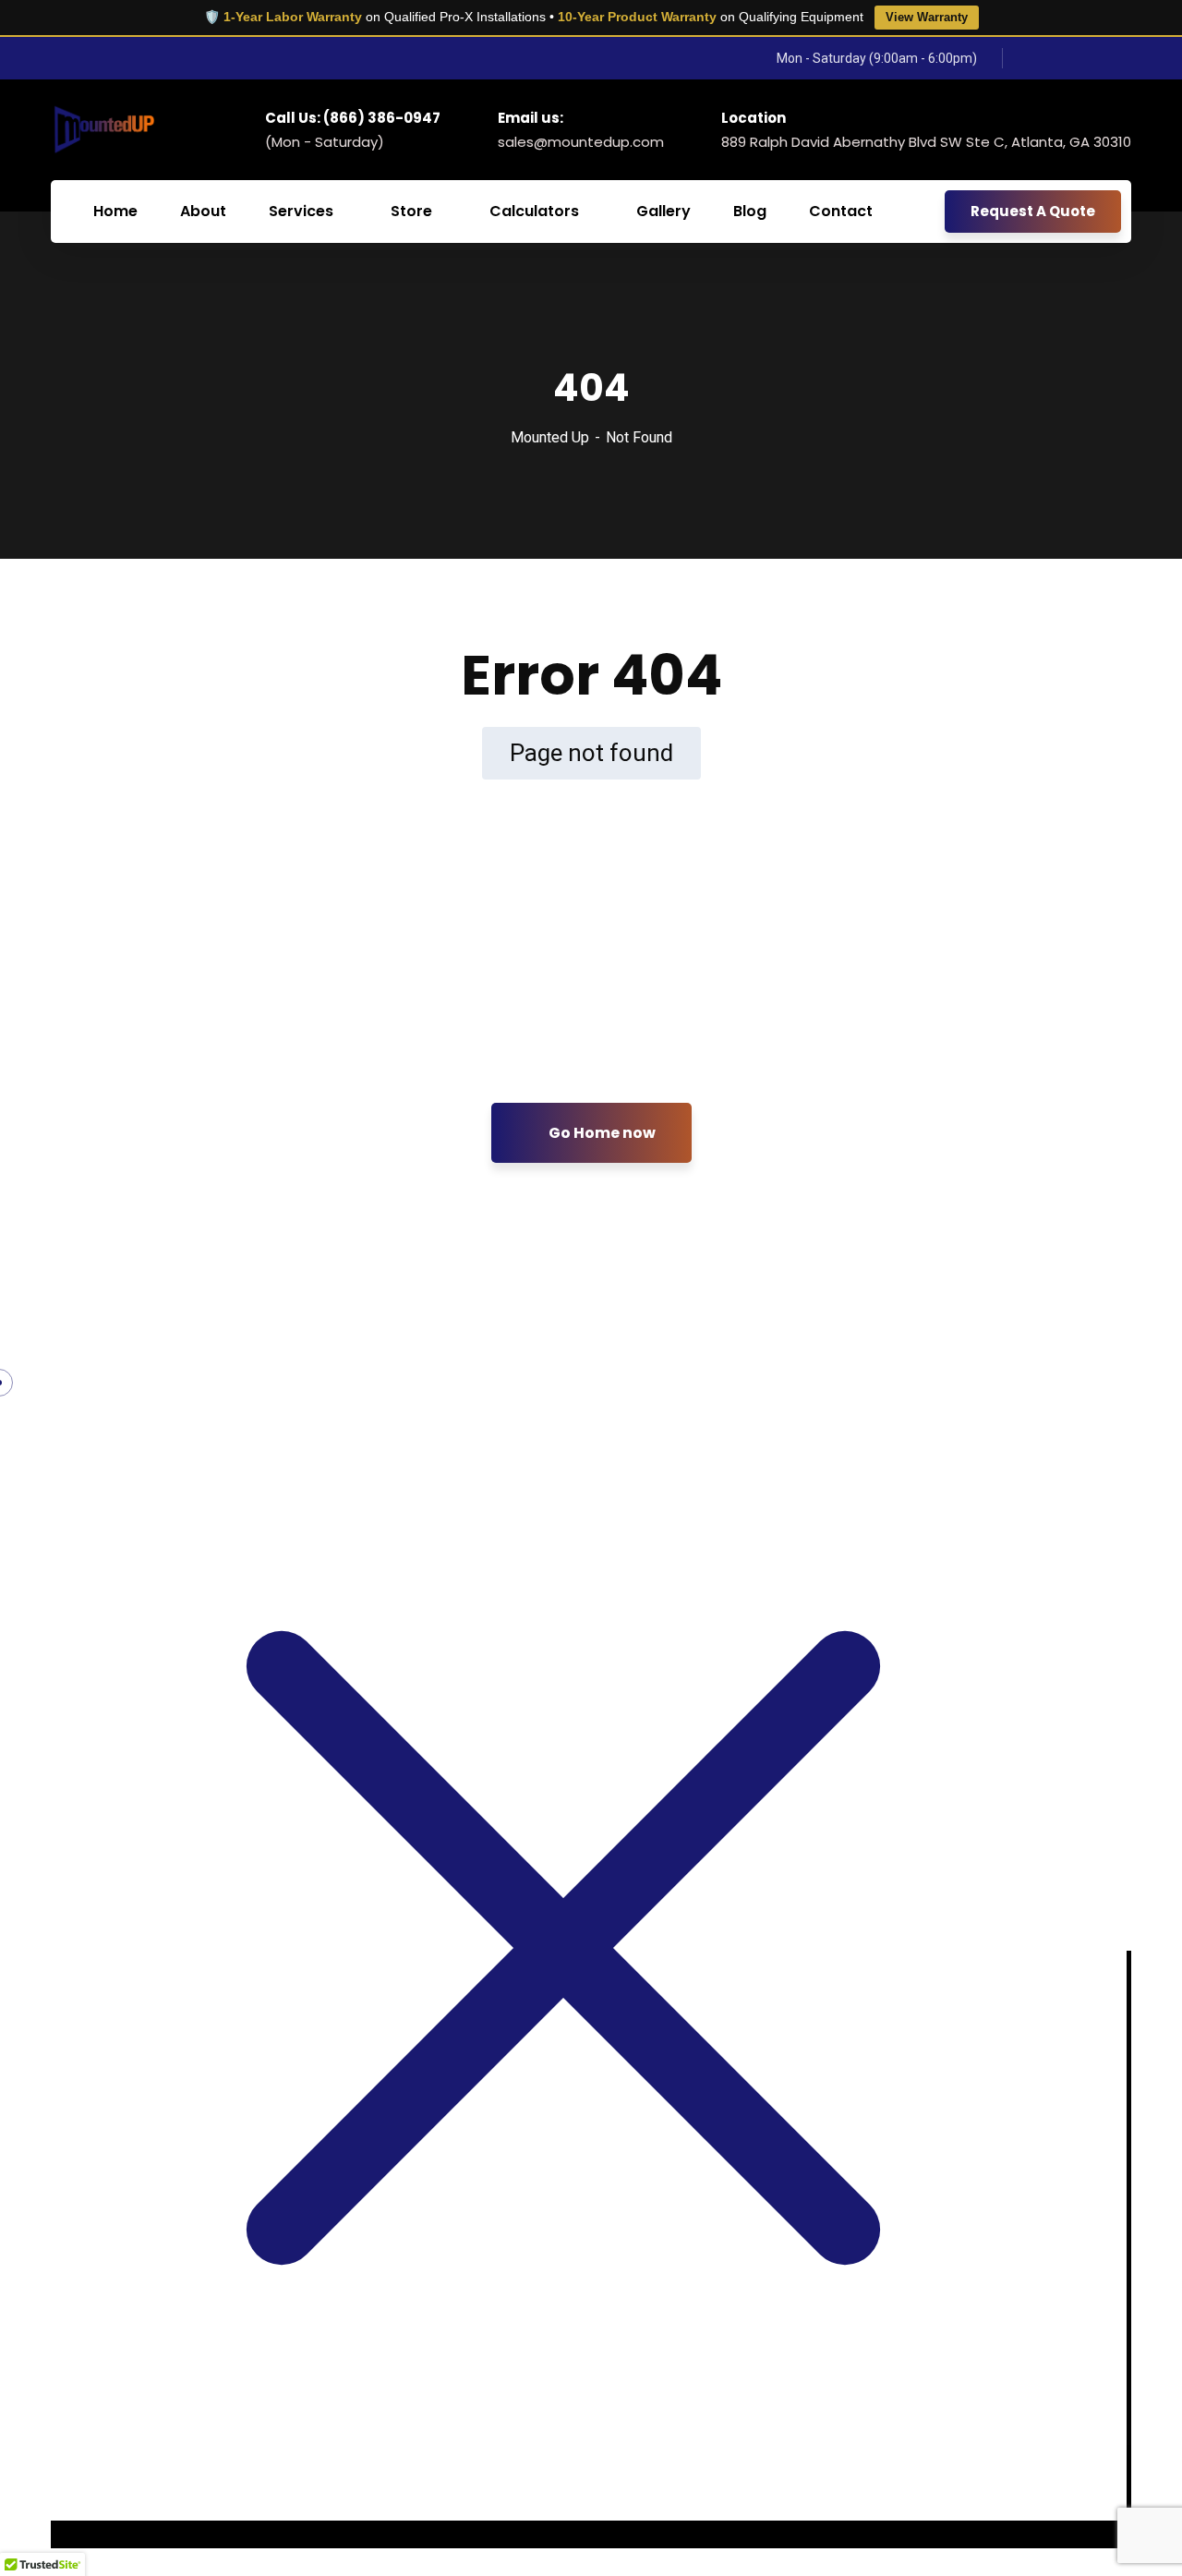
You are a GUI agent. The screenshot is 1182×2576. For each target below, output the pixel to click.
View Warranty (927, 17)
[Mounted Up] (103, 129)
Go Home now (601, 1133)
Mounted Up (550, 437)
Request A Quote (1033, 211)
